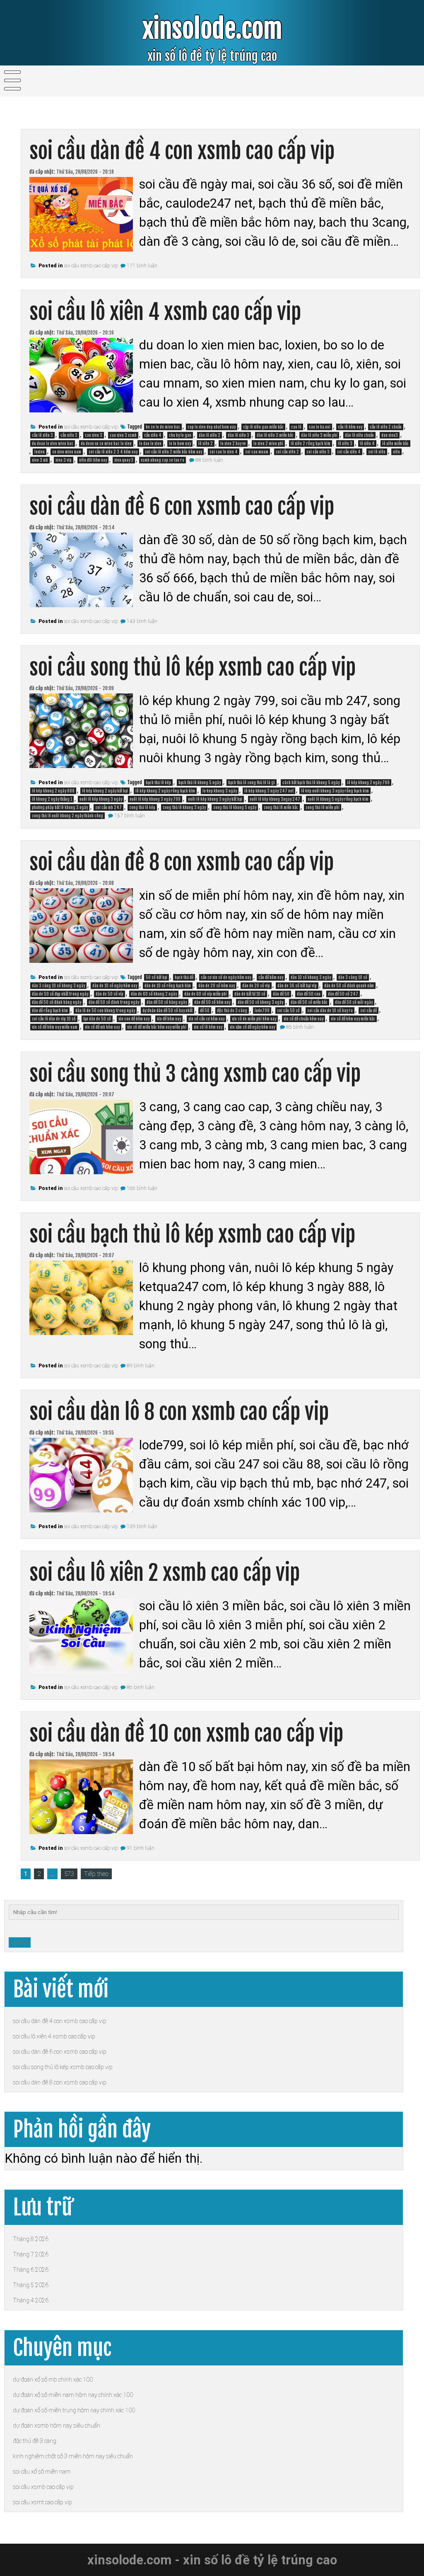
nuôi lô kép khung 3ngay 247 (275, 799)
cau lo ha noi (320, 427)
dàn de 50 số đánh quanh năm (349, 986)
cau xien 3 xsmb (123, 435)
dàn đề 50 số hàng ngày (167, 1002)
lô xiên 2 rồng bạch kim (311, 443)
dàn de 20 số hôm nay (217, 986)
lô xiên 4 (367, 443)
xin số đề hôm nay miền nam (55, 1027)
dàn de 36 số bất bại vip (297, 986)
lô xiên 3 (345, 443)
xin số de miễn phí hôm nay (254, 1019)
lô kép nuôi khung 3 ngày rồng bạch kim (335, 791)
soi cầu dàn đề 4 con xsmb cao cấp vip (182, 151)
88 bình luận (209, 460)
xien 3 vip (64, 460)
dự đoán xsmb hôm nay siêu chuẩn (57, 2426)
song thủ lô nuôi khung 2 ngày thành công (67, 816)
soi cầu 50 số (288, 1011)
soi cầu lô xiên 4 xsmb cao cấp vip (165, 312)
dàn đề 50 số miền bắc (309, 1002)
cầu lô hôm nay (350, 427)
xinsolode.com (212, 29)
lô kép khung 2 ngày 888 (53, 791)
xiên (396, 452)
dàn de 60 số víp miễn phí (206, 994)
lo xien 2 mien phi (268, 443)
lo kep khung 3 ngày (220, 791)
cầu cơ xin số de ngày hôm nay (226, 977)
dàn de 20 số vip (256, 986)
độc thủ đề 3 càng (35, 2441)
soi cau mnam (257, 452)
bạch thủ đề (184, 977)
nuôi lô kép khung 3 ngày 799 (155, 799)
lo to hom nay (180, 443)
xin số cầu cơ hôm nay (206, 1019)
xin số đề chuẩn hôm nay (304, 1019)
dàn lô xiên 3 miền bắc (275, 435)
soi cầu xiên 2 (287, 452)
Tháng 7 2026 (31, 2254)
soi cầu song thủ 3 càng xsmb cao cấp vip (195, 1074)
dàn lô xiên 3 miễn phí (319, 435)
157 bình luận (130, 816)
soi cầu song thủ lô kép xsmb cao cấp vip (193, 668)
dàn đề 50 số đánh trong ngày (114, 1002)
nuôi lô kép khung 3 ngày (101, 799)
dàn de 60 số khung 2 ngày (154, 994)
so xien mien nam (67, 452)
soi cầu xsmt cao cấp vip (42, 2502)
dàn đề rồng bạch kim (50, 1011)
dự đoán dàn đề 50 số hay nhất (167, 1011)
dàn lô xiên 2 (210, 435)
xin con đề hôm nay (134, 1019)
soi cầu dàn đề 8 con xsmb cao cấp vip (182, 862)
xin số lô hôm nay (208, 1027)
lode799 (262, 1011)
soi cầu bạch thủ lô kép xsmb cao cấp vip (192, 1235)
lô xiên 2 (206, 443)
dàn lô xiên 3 (238, 435)
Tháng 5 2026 (31, 2285)
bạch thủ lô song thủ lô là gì (252, 783)
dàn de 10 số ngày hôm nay (115, 986)
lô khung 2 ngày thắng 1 (52, 799)
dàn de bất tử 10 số (250, 994)
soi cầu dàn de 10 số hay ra (330, 1011)
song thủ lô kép (142, 807)
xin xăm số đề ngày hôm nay (252, 1027)
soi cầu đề (369, 1011)
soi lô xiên (377, 452)
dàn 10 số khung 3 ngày (311, 977)
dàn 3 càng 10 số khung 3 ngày (58, 986)
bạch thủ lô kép (158, 783)
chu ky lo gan (180, 435)
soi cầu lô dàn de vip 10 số (54, 1019)
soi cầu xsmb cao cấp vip (91, 266)
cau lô (296, 427)
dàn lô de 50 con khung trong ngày (105, 1011)
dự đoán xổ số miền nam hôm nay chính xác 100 (73, 2395)
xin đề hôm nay (169, 1019)
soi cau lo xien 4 (224, 452)
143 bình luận (142, 621)
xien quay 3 (124, 460)
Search (20, 1942)
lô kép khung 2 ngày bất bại (105, 791)
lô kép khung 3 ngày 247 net (269, 791)
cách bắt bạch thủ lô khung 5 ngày (311, 783)
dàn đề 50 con (309, 994)
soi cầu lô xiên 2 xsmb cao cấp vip (165, 1573)
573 (69, 1874)
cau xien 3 (94, 435)
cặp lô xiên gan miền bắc (263, 427)
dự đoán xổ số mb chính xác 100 (53, 2380)
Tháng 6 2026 (31, 2270)
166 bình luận (142, 1188)
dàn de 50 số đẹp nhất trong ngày (60, 994)
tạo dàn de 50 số (97, 1019)
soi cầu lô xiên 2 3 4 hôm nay (113, 452)
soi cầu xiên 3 (318, 452)
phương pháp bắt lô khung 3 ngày (60, 807)
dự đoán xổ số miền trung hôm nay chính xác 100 (74, 2410)
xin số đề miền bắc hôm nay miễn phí (157, 1027)
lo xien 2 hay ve (233, 443)
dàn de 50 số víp (110, 994)
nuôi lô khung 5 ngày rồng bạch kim (338, 799)
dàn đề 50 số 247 (343, 994)
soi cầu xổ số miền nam (42, 2472)
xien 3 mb (40, 460)
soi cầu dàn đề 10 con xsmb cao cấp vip (186, 1734)
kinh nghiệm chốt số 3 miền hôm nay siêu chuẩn (73, 2456)
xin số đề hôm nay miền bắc (353, 1019)
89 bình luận (141, 1366)
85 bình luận (300, 1027)
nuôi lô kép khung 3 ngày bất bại (215, 799)
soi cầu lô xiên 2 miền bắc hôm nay (173, 452)
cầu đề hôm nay (271, 977)
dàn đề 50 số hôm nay (212, 1002)
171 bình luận (142, 266)
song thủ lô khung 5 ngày (235, 807)
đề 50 (205, 1011)
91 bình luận (141, 1848)
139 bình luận (142, 1527)
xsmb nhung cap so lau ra (163, 460)
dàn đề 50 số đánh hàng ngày (57, 1002)
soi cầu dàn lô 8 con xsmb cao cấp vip (179, 1412)
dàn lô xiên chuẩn (359, 435)
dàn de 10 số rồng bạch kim (168, 986)
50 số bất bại (157, 977)
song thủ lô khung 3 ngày (184, 807)
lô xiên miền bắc (395, 443)
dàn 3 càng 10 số (353, 977)
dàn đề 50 (281, 994)
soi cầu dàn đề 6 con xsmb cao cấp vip (182, 507)
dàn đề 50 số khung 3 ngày (260, 1002)
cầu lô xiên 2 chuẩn (386, 427)
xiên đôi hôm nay (93, 460)
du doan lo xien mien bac (53, 443)
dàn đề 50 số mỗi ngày (354, 1002)
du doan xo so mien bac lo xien (106, 443)
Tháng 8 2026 (31, 2239)
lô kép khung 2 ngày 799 (368, 783)
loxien (40, 452)
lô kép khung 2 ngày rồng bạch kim (165, 791)
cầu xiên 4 (153, 435)
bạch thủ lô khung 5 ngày (200, 783)
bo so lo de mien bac (163, 427)
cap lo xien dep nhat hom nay (212, 427)
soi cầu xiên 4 (349, 452)
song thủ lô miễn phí (323, 807)
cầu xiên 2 (69, 435)
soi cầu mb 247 (108, 807)
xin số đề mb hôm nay (102, 1027)
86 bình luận (141, 1687)
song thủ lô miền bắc (281, 807)
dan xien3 (390, 435)
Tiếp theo (96, 1874)
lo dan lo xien (150, 443)
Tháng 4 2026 (31, 2300)
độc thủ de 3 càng (232, 1011)
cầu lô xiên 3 (42, 435)
